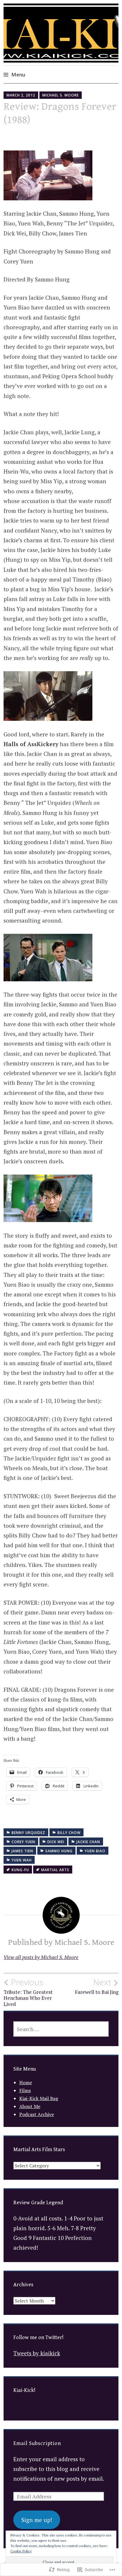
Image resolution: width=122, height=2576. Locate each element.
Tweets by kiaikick (37, 2353)
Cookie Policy (21, 2551)
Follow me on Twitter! (38, 2337)
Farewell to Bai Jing (97, 1986)
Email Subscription (37, 2443)
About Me (30, 2106)
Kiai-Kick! (24, 2390)
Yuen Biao (95, 1851)
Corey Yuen (23, 1842)
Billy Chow (69, 1833)
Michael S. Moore (61, 95)
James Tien (22, 1851)
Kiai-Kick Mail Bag (39, 2098)
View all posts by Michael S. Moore (41, 1957)
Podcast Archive (37, 2114)
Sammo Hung (59, 1851)
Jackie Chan (88, 1842)
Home (26, 2082)
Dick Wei (56, 1842)
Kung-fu (20, 1870)
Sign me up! (37, 2520)
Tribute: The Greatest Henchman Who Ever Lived (28, 1992)
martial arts (55, 1870)
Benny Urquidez (28, 1833)
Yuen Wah (22, 1860)
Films (25, 2090)
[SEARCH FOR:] (61, 2029)
